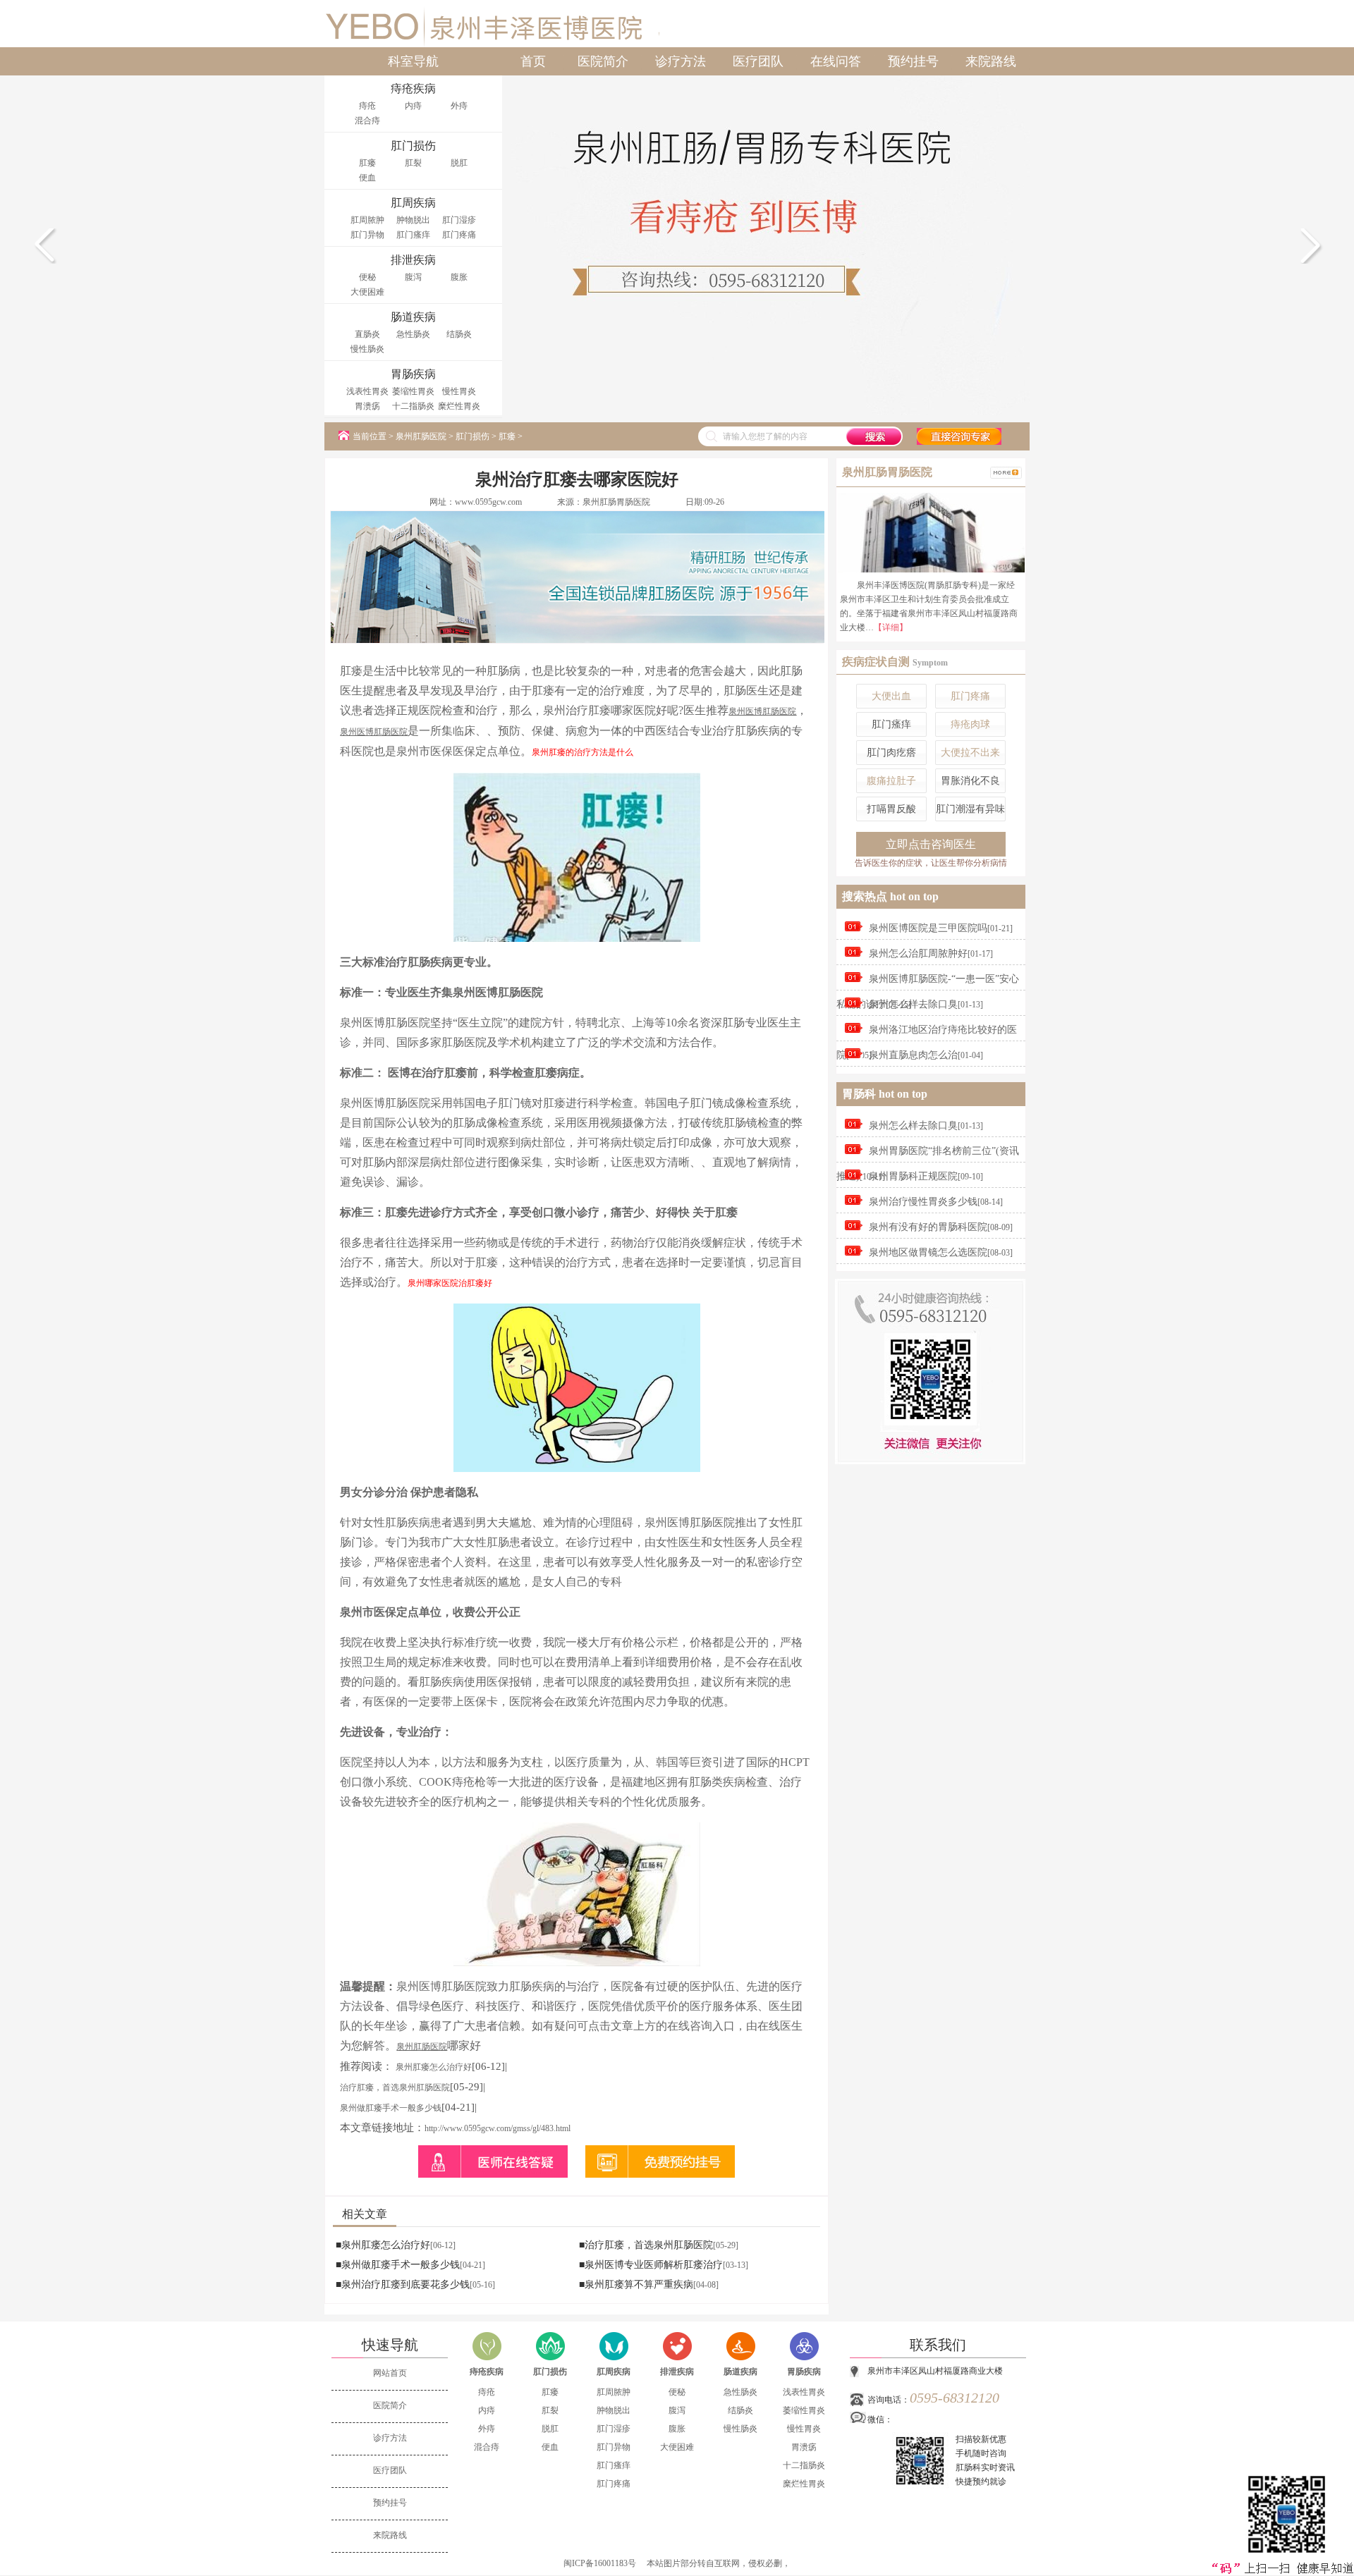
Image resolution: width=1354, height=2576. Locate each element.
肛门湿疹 (459, 220)
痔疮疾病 (487, 2372)
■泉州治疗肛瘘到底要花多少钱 (403, 2284)
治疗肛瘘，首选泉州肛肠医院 (395, 2087)
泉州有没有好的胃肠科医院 (928, 1227)
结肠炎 (459, 334)
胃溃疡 (367, 406)
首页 (533, 61)
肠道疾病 (740, 2372)
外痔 (459, 106)
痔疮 (367, 106)
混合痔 (367, 121)
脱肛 (459, 163)
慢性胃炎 (459, 391)
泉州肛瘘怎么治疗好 (434, 2067)
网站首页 (390, 2373)
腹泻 (413, 277)
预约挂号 (913, 61)
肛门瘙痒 (413, 235)
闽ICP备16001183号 (600, 2563)
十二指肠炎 (413, 406)
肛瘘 (367, 163)
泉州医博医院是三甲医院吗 (928, 928)
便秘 (367, 277)
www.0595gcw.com (488, 502)
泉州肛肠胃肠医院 (616, 502)
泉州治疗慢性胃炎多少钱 (923, 1202)
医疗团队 (758, 61)
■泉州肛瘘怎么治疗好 (383, 2245)
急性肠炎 (413, 334)
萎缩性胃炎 (413, 391)
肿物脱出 (413, 220)
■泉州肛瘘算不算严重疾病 (636, 2284)
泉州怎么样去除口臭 (913, 1004)
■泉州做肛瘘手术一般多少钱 (398, 2265)
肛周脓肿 (367, 220)
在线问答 (836, 61)
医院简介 (603, 61)
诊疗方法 (681, 61)
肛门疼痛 (459, 235)
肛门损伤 (472, 436)
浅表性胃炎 (367, 391)
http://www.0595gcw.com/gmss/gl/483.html (498, 2128)
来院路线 (991, 61)
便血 (367, 178)
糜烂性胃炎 (459, 406)
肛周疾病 (614, 2372)
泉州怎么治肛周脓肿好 (918, 953)
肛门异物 (367, 235)
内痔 (413, 106)
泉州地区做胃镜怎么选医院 (928, 1252)
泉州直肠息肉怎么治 (913, 1055)
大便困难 (367, 292)
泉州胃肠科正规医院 (913, 1176)
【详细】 (891, 627)
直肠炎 (367, 334)
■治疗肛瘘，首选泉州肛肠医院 (646, 2245)
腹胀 (459, 277)
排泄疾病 (677, 2372)
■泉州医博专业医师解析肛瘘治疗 (651, 2265)
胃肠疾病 (804, 2372)
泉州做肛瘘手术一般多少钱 (391, 2108)
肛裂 (413, 163)
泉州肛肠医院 (421, 436)
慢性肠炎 (367, 349)
